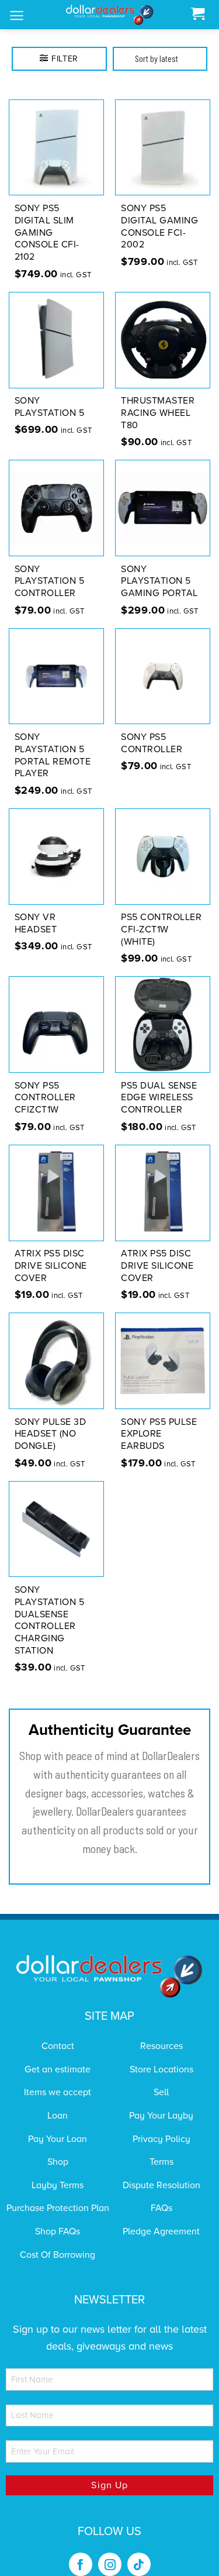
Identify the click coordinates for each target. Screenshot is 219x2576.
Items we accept (58, 2092)
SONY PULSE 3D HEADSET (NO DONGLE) (51, 1434)
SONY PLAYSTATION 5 (50, 407)
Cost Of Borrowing (58, 2255)
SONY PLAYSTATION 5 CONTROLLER (50, 581)
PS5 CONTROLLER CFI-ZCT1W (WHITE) (161, 929)
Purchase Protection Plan (58, 2208)
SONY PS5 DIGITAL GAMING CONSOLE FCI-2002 (159, 226)
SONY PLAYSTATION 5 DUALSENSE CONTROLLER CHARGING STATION (50, 1620)
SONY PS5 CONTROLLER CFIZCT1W (45, 1098)
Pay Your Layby (161, 2116)
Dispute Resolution (161, 2185)
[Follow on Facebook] (81, 2564)
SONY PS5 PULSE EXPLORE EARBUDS (159, 1434)
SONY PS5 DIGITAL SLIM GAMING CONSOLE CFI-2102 (47, 233)
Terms (161, 2162)
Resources (161, 2046)
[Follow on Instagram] (110, 2564)
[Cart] (198, 14)
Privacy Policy (161, 2139)
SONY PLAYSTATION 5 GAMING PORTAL (159, 581)
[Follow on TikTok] (139, 2564)
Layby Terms (58, 2185)
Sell (161, 2092)
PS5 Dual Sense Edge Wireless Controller (159, 1098)
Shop (58, 2162)
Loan (58, 2116)
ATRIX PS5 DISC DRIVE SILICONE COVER (51, 1266)
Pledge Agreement (161, 2231)
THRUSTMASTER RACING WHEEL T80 (158, 413)
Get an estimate (58, 2069)
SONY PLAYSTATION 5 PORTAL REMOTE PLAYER (53, 755)
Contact (58, 2046)
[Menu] (17, 16)
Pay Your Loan (58, 2139)
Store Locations (161, 2069)
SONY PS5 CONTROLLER (152, 743)
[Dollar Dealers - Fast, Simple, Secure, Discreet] (110, 15)
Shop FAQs (58, 2231)
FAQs (161, 2208)
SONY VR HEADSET (36, 923)
